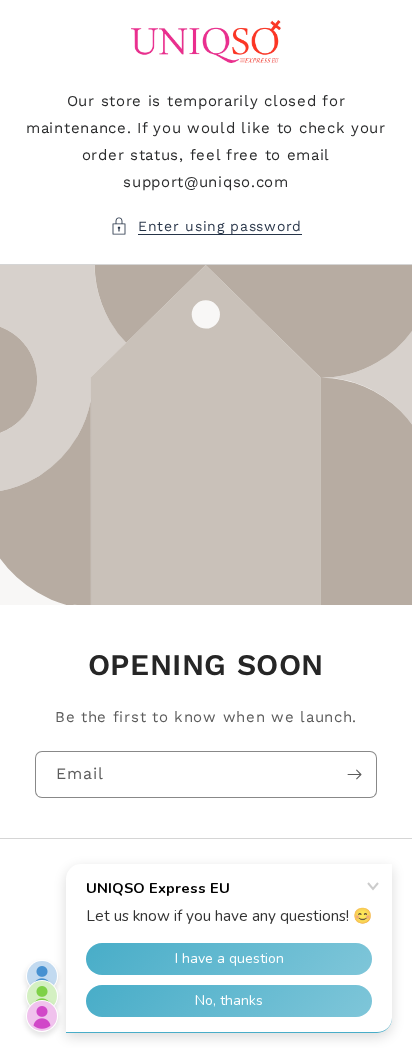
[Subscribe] (354, 774)
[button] (206, 226)
